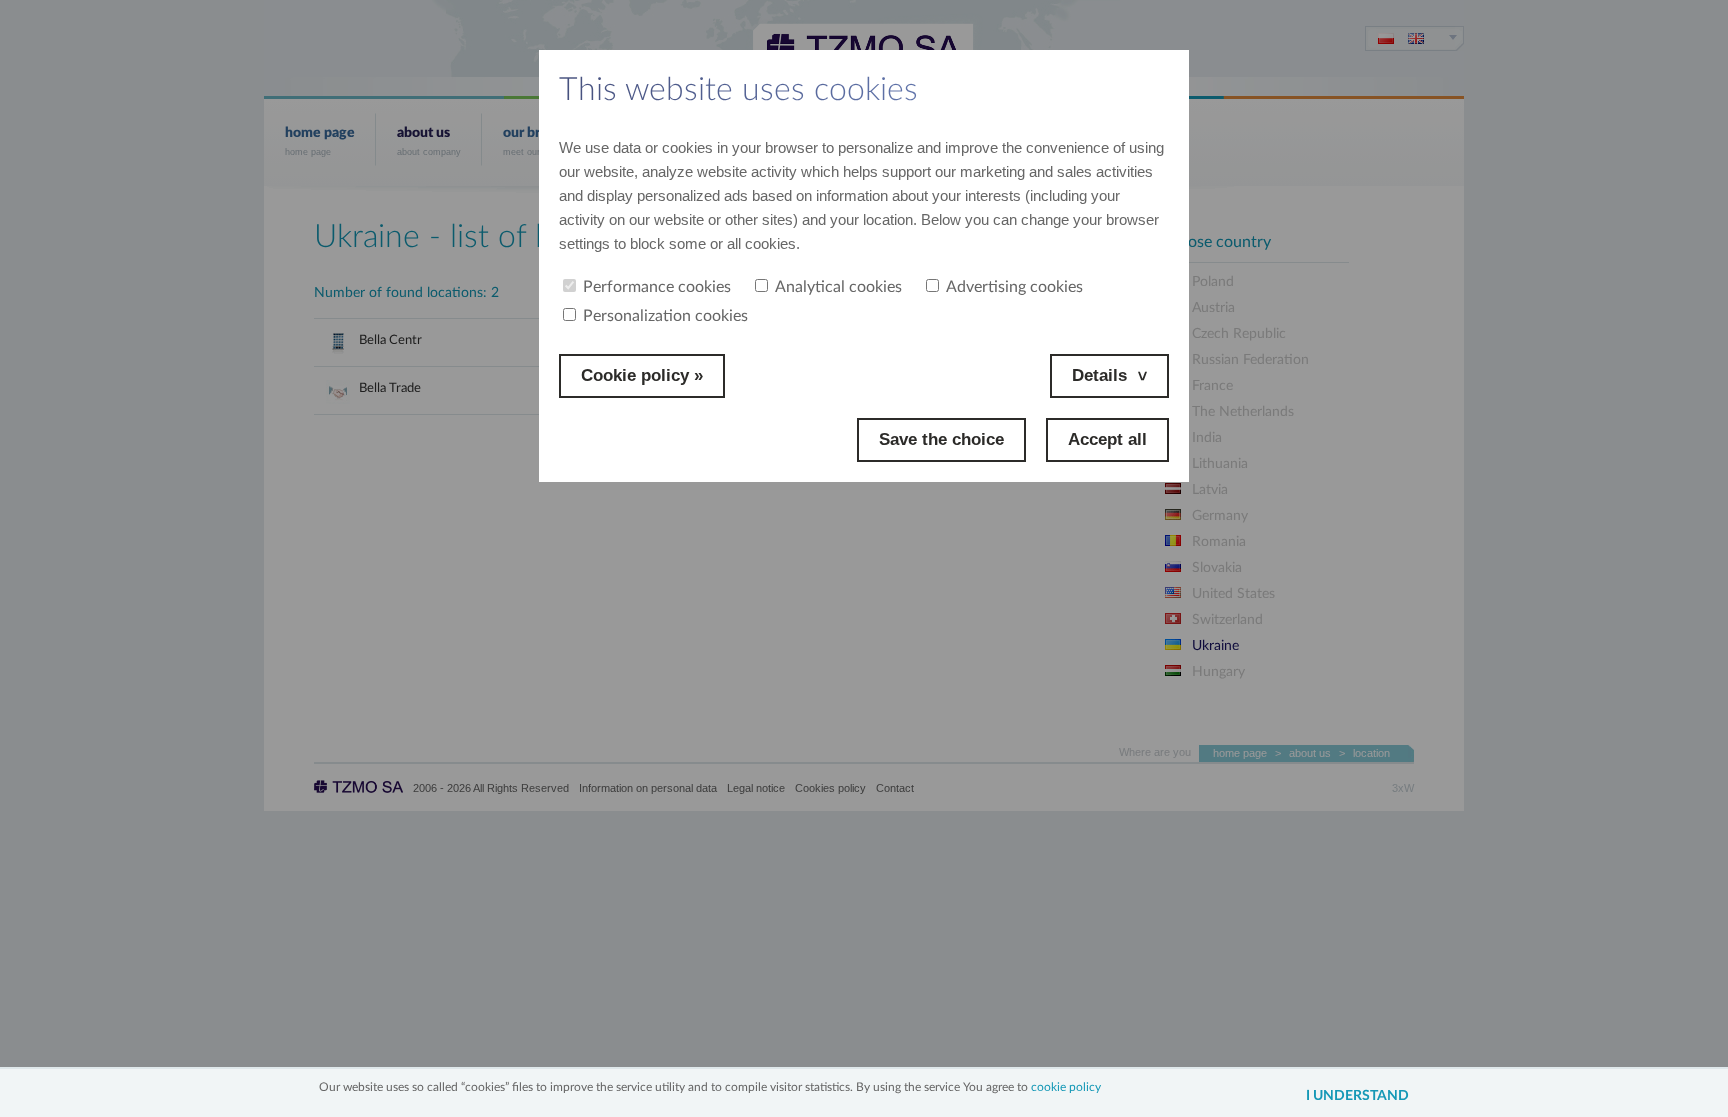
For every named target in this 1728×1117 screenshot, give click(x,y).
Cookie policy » (642, 375)
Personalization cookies (665, 316)
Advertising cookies (1014, 287)
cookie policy (1066, 1087)
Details (1099, 375)
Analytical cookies (838, 287)
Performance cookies (657, 287)
